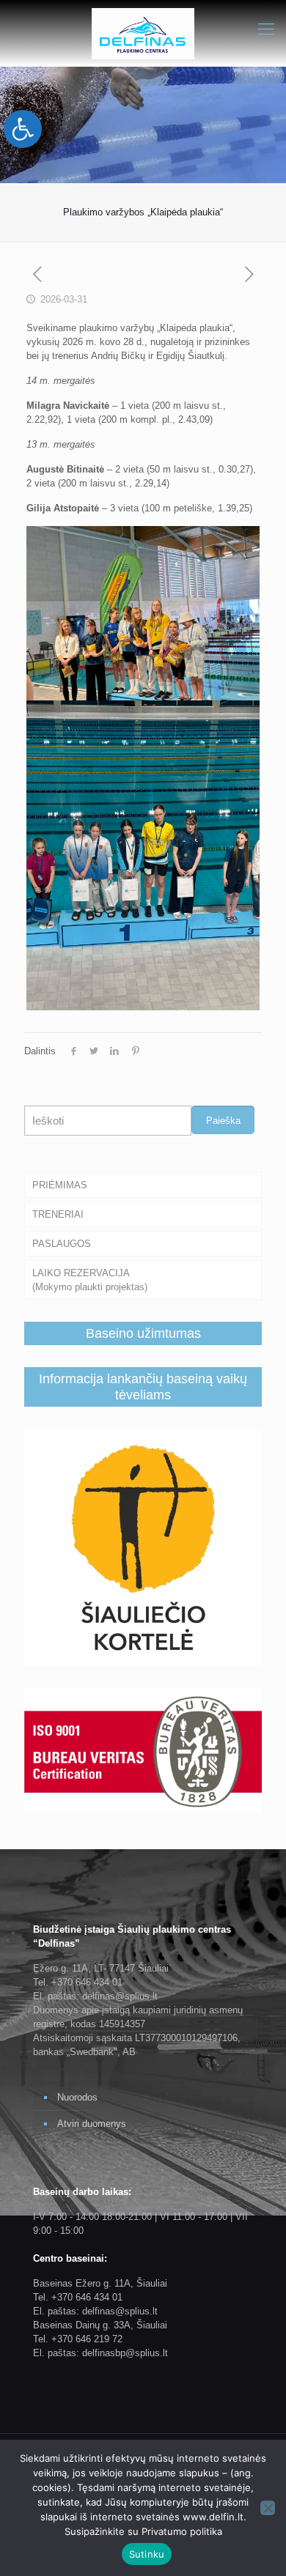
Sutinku (147, 2554)
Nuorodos (77, 2097)
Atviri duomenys (92, 2124)
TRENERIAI (58, 1214)
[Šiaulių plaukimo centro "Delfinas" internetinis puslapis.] (143, 33)
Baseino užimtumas (143, 1333)
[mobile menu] (266, 29)
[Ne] (268, 2508)
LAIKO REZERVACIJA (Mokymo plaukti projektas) (90, 1280)
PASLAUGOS (62, 1244)
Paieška (223, 1121)
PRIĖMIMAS (60, 1185)
